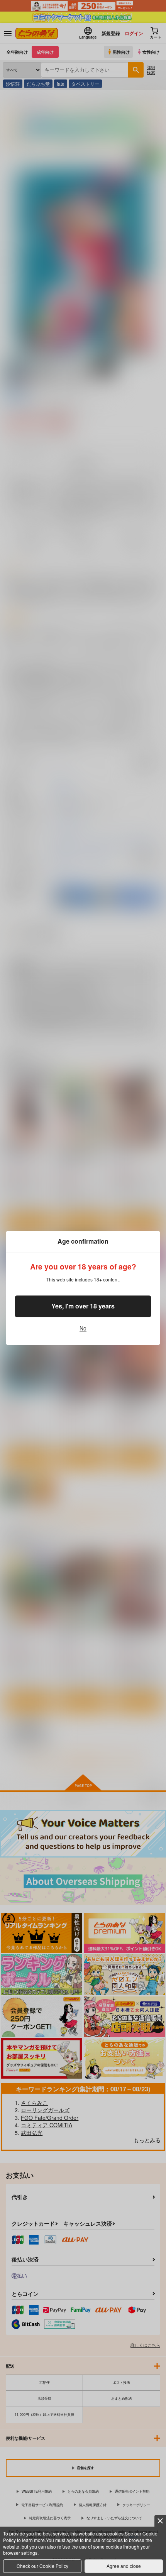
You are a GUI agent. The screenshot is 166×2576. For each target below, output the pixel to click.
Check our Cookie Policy (42, 2566)
